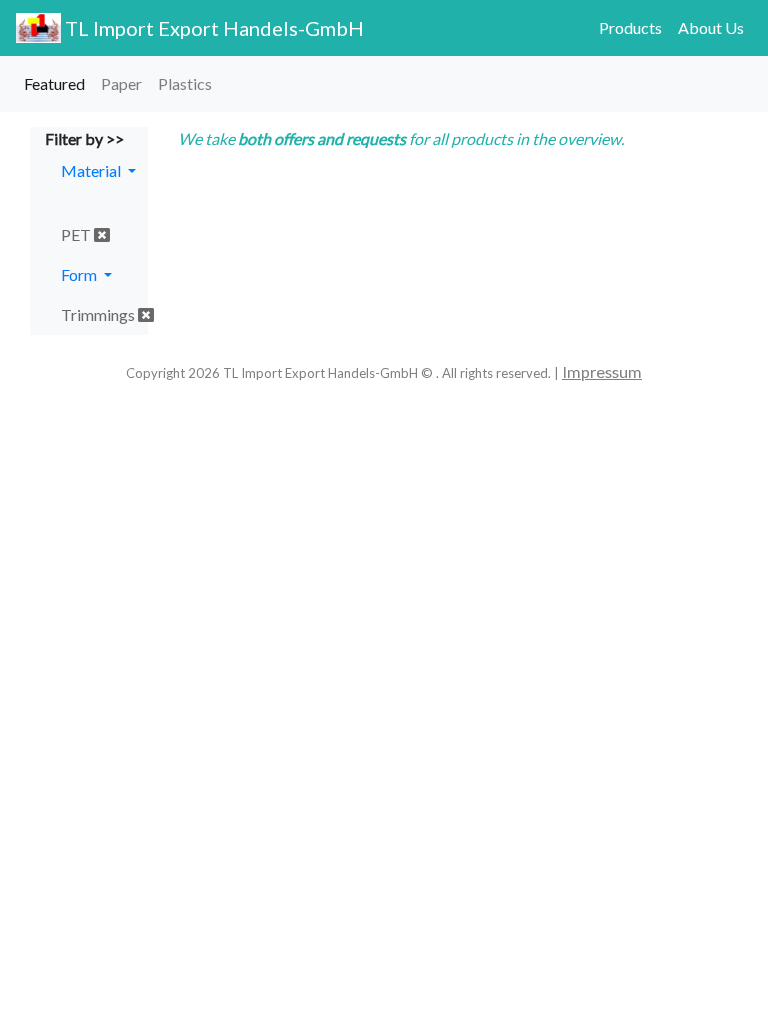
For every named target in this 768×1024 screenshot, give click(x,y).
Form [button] (80, 274)
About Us (711, 27)
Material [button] (92, 170)
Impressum (602, 371)
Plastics (185, 83)
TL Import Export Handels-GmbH (212, 28)
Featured (54, 83)
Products (630, 27)
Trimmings (99, 314)
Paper (121, 83)
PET (77, 234)
